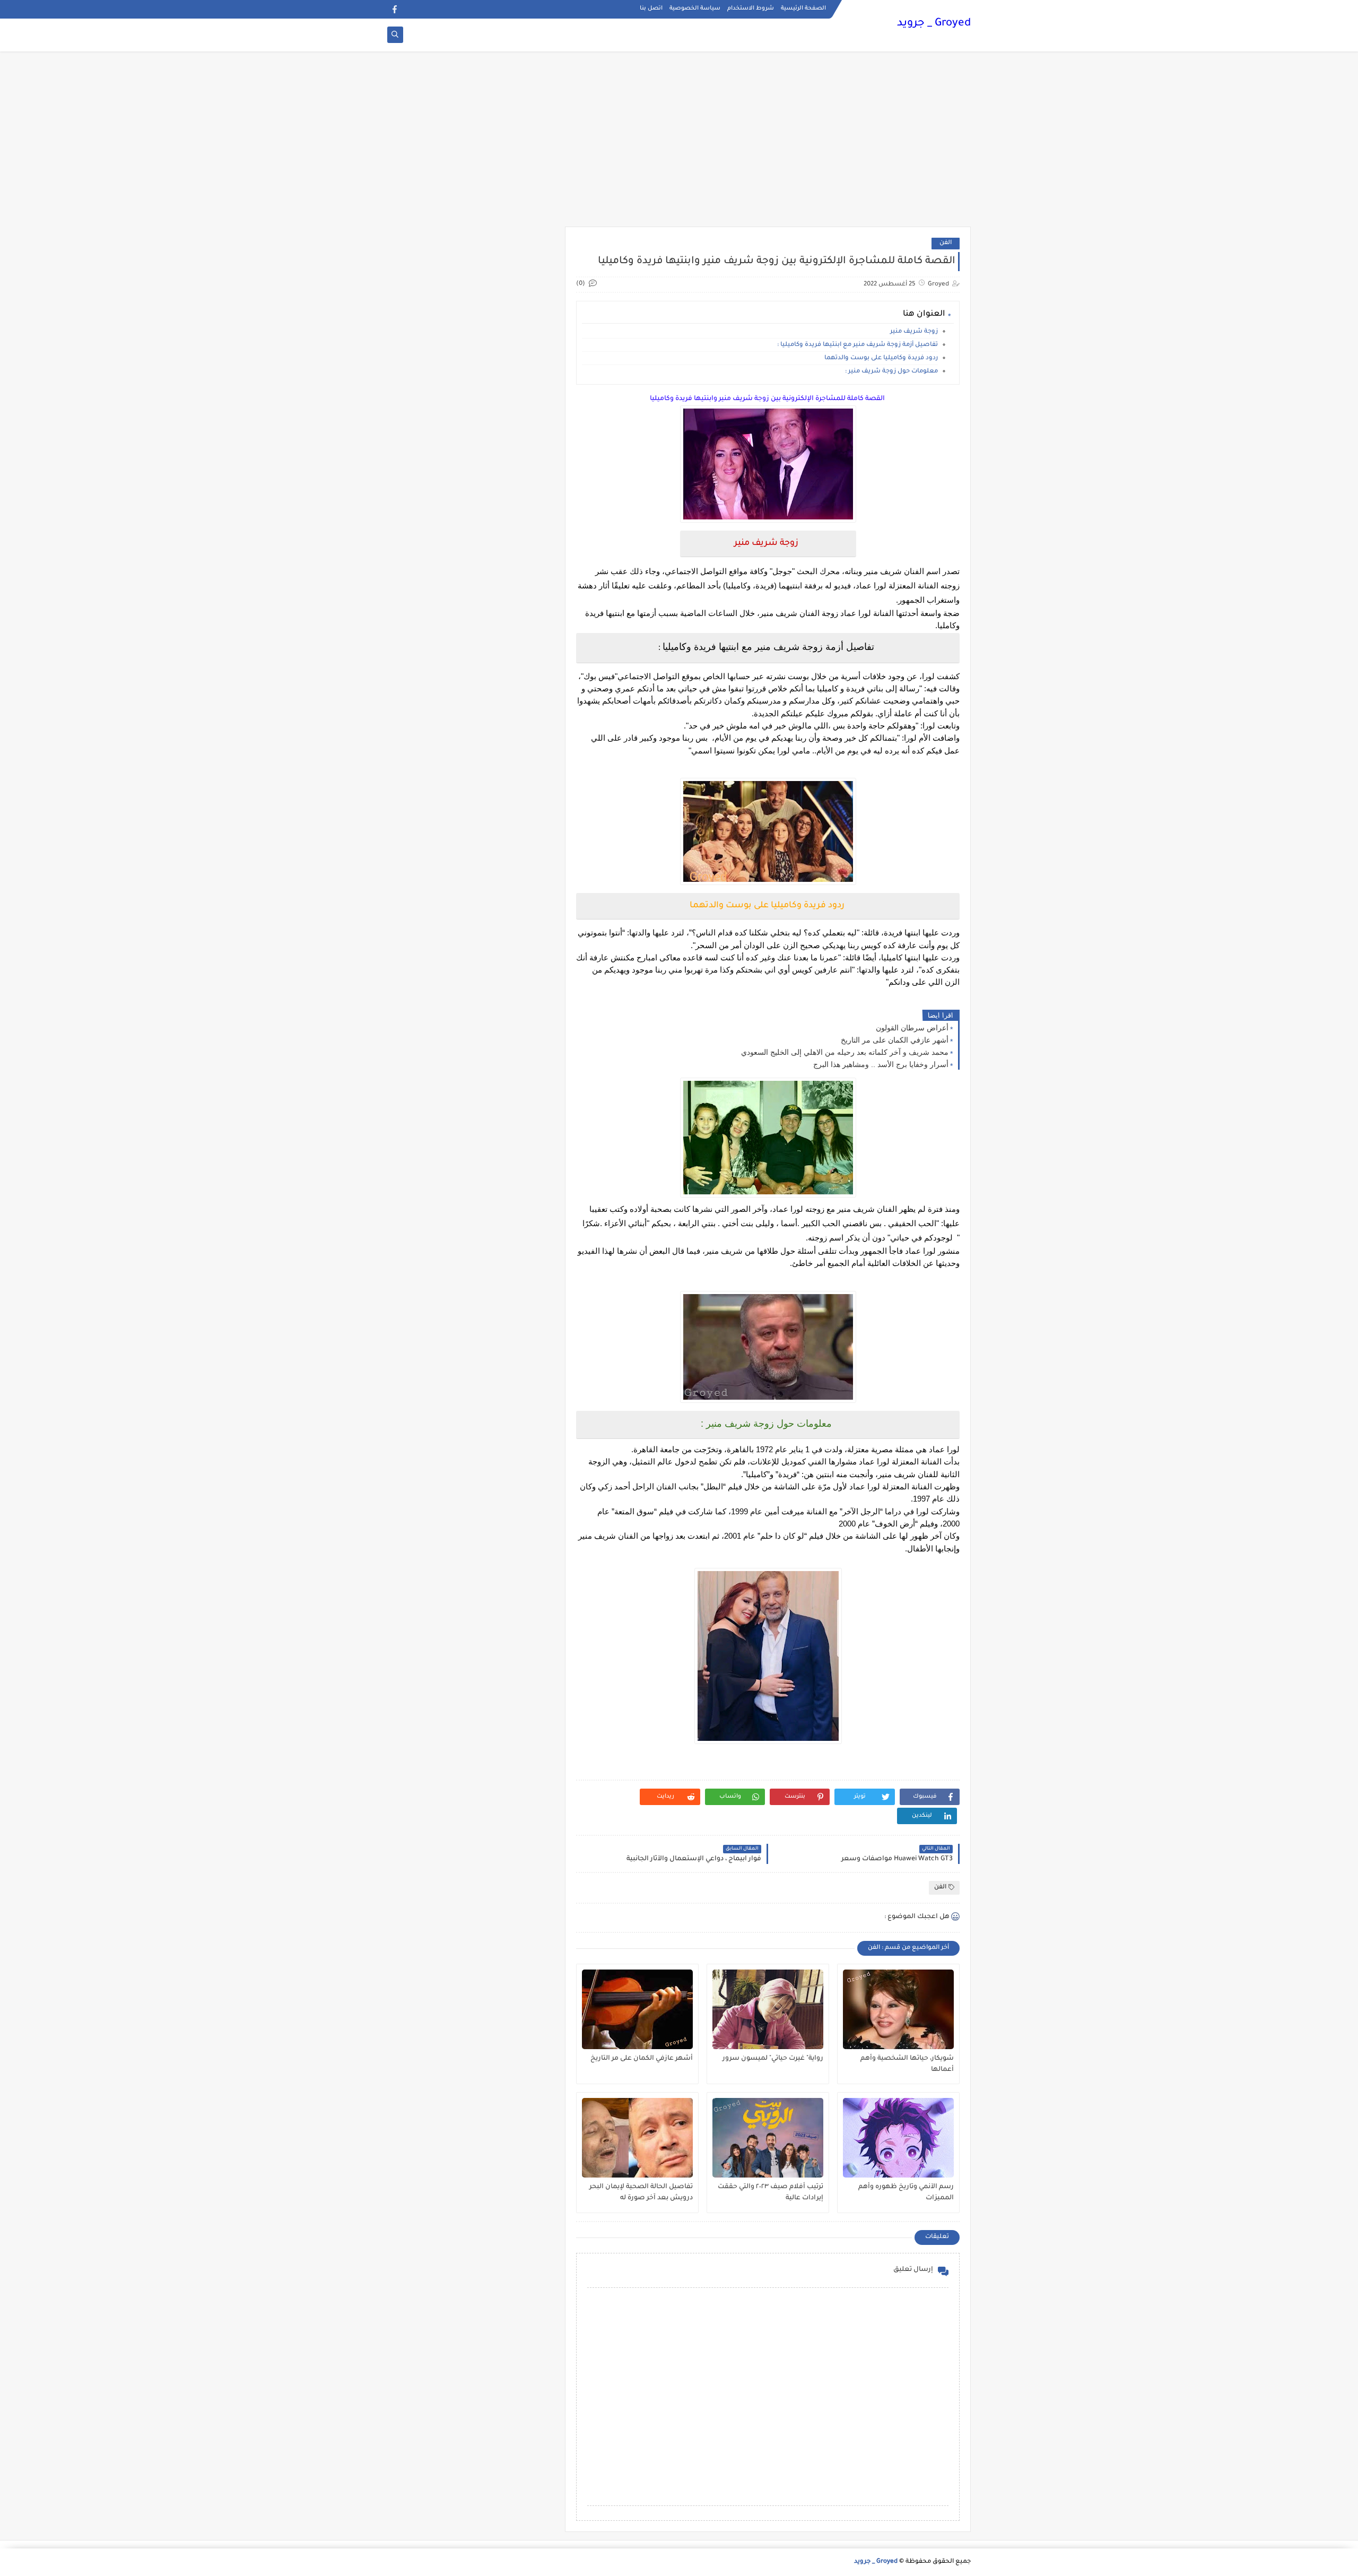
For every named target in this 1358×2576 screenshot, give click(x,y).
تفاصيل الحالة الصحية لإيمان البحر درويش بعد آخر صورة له (641, 2193)
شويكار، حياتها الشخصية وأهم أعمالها (907, 2064)
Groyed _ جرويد (934, 24)
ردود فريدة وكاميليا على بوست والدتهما (881, 358)
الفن (946, 243)
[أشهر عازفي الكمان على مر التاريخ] (637, 2009)
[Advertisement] (679, 144)
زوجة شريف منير (914, 332)
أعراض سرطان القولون (912, 1028)
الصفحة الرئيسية (803, 8)
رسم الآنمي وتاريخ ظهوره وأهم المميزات (906, 2193)
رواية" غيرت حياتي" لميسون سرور (773, 2059)
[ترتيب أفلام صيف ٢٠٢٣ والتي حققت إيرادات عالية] (768, 2138)
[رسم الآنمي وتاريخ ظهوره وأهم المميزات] (898, 2138)
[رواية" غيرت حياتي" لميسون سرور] (768, 2009)
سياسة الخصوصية (695, 8)
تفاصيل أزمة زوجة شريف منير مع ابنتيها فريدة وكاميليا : (858, 345)
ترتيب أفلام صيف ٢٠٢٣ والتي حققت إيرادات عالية (771, 2193)
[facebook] (394, 9)
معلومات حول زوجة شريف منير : (891, 372)
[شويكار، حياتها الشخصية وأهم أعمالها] (898, 2009)
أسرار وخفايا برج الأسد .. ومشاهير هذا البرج (881, 1064)
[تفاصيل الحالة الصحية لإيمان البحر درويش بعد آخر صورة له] (637, 2138)
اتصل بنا (651, 8)
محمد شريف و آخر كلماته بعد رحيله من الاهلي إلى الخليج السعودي (845, 1052)
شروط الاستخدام (751, 8)
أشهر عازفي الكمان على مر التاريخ (895, 1040)
